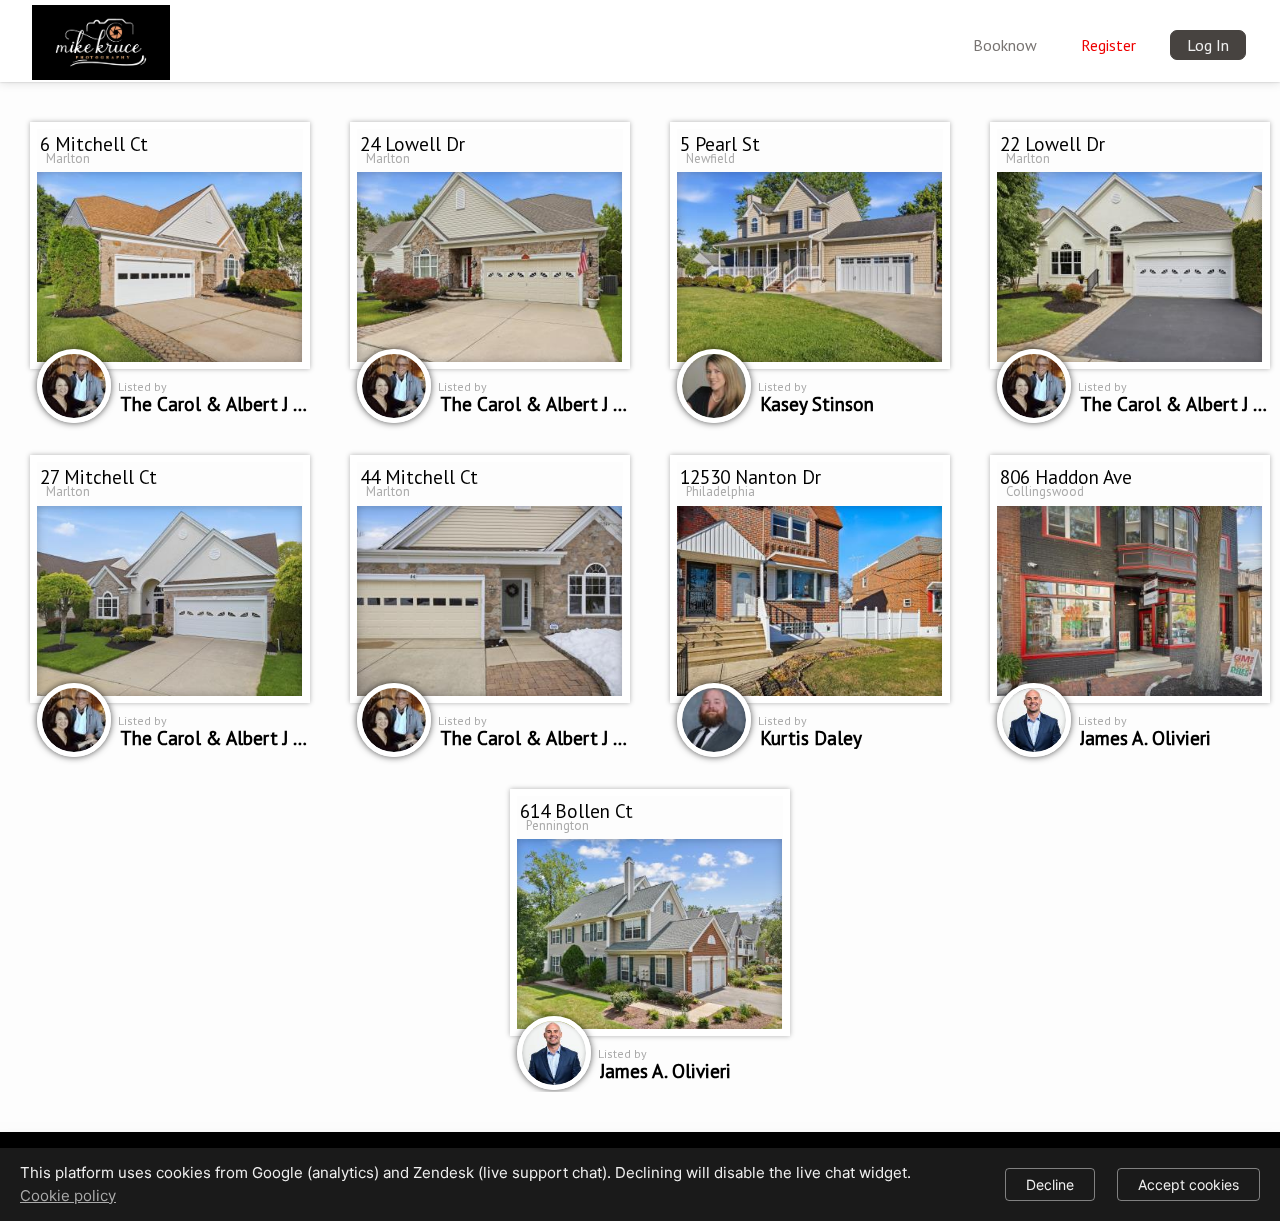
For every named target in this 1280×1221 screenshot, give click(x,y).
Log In (1208, 45)
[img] (101, 38)
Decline (1050, 1184)
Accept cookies (1188, 1184)
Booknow (1005, 45)
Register (1108, 45)
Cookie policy (68, 1195)
